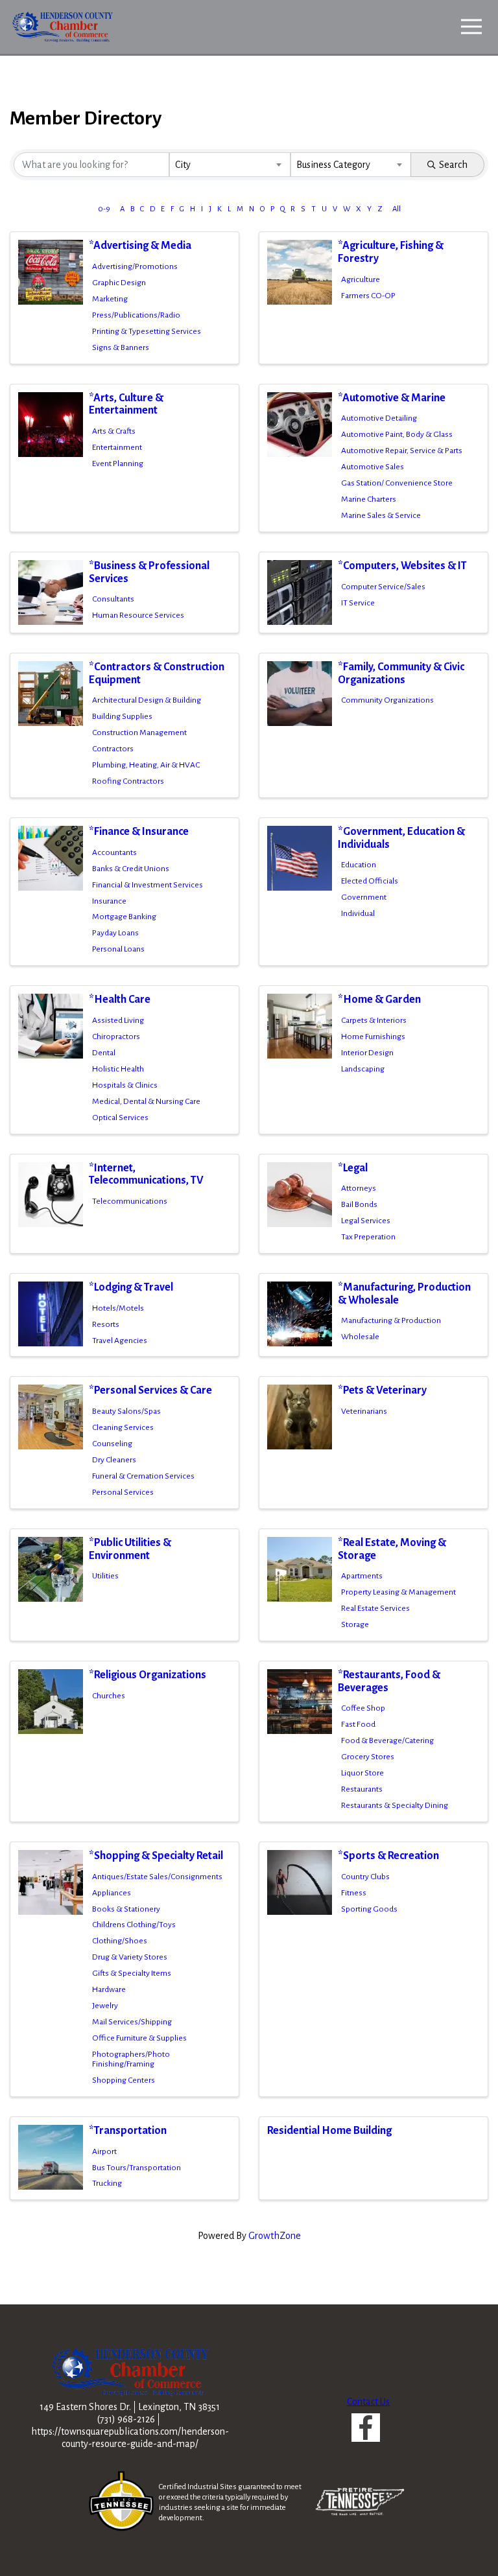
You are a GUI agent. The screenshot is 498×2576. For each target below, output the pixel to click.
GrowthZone (275, 2236)
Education (359, 865)
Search (453, 165)
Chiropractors (116, 1036)
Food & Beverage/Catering (387, 1740)
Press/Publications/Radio (136, 315)
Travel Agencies (120, 1341)
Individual (358, 913)
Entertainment (117, 447)
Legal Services (366, 1221)
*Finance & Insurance (139, 832)
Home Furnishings (373, 1036)
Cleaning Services (123, 1427)
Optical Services (120, 1118)
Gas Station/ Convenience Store (397, 483)
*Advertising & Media (140, 246)
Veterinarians (364, 1411)
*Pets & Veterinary (382, 1390)
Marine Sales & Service (381, 515)
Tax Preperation (368, 1237)
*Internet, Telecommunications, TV (146, 1175)
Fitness (354, 1893)
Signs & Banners (121, 347)
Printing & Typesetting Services (147, 331)
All (397, 209)
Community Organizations (387, 700)
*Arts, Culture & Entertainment (126, 404)
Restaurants (362, 1789)
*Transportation (128, 2131)
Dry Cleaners (114, 1460)
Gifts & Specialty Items (132, 1973)
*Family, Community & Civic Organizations (401, 673)
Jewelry (105, 2006)
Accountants (114, 852)
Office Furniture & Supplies (139, 2038)
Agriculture (361, 279)
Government (364, 897)
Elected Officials (370, 881)
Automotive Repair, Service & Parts (402, 451)
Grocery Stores (368, 1757)
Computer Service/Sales (383, 587)
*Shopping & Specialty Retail (156, 1856)
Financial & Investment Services (148, 885)
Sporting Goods (369, 1909)
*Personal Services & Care (150, 1390)
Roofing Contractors (128, 781)
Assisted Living (118, 1020)
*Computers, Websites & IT (402, 566)
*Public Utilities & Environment (130, 1549)
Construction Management (139, 732)
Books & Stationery (126, 1909)
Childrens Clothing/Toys (134, 1925)
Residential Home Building (329, 2131)
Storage (355, 1624)
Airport (104, 2151)
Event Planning (118, 463)
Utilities (105, 1576)
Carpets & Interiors (374, 1020)
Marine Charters (369, 499)
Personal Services (123, 1492)
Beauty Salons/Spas (126, 1411)
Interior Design (367, 1053)
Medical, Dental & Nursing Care (146, 1101)
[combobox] (230, 165)
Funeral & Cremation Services (143, 1476)
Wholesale (360, 1337)
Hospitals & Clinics (125, 1085)
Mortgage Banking (124, 917)
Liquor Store (362, 1773)
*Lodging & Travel (131, 1287)
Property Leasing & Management (398, 1592)
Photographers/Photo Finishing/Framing (131, 2059)
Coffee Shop (363, 1708)
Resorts (106, 1324)
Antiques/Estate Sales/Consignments (157, 1877)
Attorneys (359, 1188)
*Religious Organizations (148, 1675)
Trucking (107, 2183)
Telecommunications (130, 1201)
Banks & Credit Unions (131, 869)
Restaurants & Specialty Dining (395, 1805)
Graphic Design (119, 283)
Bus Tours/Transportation (136, 2168)
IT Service (358, 603)
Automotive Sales (373, 467)
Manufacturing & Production (391, 1320)
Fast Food (358, 1724)
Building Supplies (122, 716)
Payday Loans (115, 933)
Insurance (109, 901)
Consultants (113, 599)
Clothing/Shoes (120, 1941)
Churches (109, 1696)
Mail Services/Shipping (132, 2022)
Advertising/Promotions (135, 266)
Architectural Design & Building (147, 700)
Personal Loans (118, 949)
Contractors (113, 749)
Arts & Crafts (114, 431)
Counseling (112, 1444)
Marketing (110, 299)
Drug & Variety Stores (130, 1957)
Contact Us (368, 2402)
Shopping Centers (124, 2080)
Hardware (109, 1989)
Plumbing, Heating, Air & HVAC (146, 765)
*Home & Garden (379, 1000)
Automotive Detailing (379, 418)
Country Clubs (365, 1877)
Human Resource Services (138, 615)
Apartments (362, 1576)
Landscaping (363, 1069)
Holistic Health (118, 1069)
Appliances (112, 1893)
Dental (104, 1053)
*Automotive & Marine (392, 398)
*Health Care (120, 1000)
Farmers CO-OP (368, 296)
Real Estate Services (375, 1608)
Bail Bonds (359, 1204)
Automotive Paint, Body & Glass (397, 434)
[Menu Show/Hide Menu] (471, 27)
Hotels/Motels (118, 1308)
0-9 (104, 209)
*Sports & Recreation (388, 1856)
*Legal (353, 1168)
